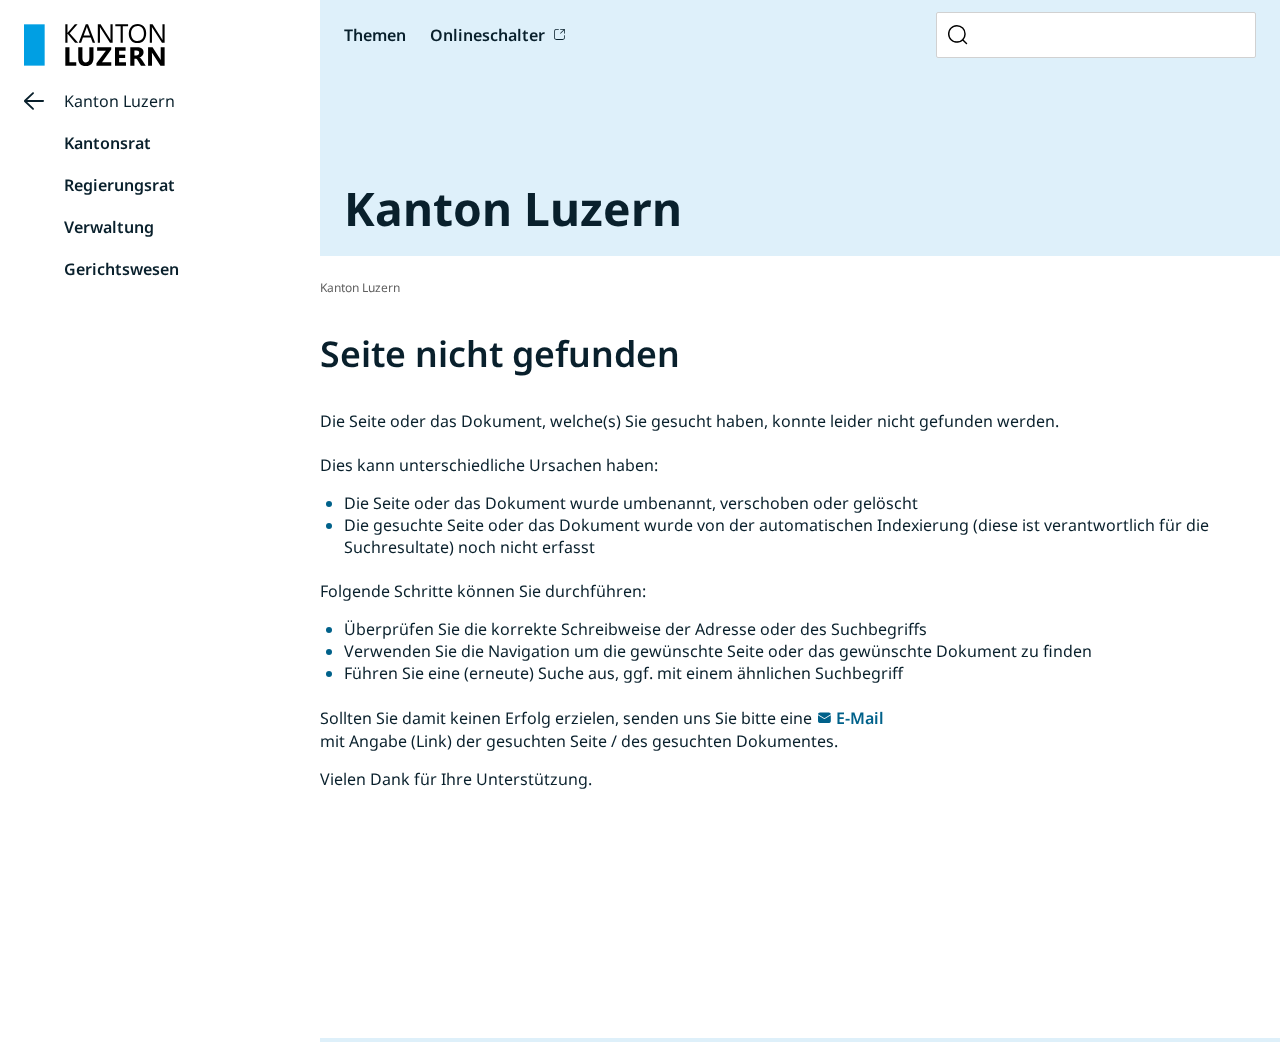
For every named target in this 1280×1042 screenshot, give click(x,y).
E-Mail (860, 718)
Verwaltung (109, 227)
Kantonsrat (107, 143)
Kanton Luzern (119, 101)
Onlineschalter (487, 35)
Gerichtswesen (121, 269)
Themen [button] (375, 35)
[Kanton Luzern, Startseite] (94, 45)
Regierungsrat (119, 185)
